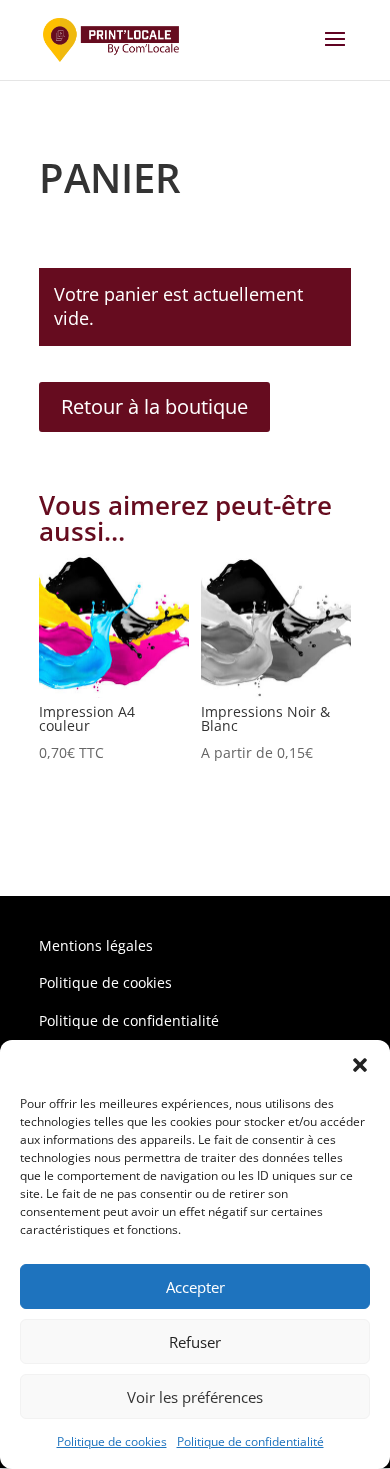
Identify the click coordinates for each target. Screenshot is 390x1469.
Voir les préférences (195, 1397)
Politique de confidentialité (250, 1441)
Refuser (195, 1342)
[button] (360, 1065)
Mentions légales (96, 945)
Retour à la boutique (154, 406)
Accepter (195, 1287)
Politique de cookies (112, 1441)
